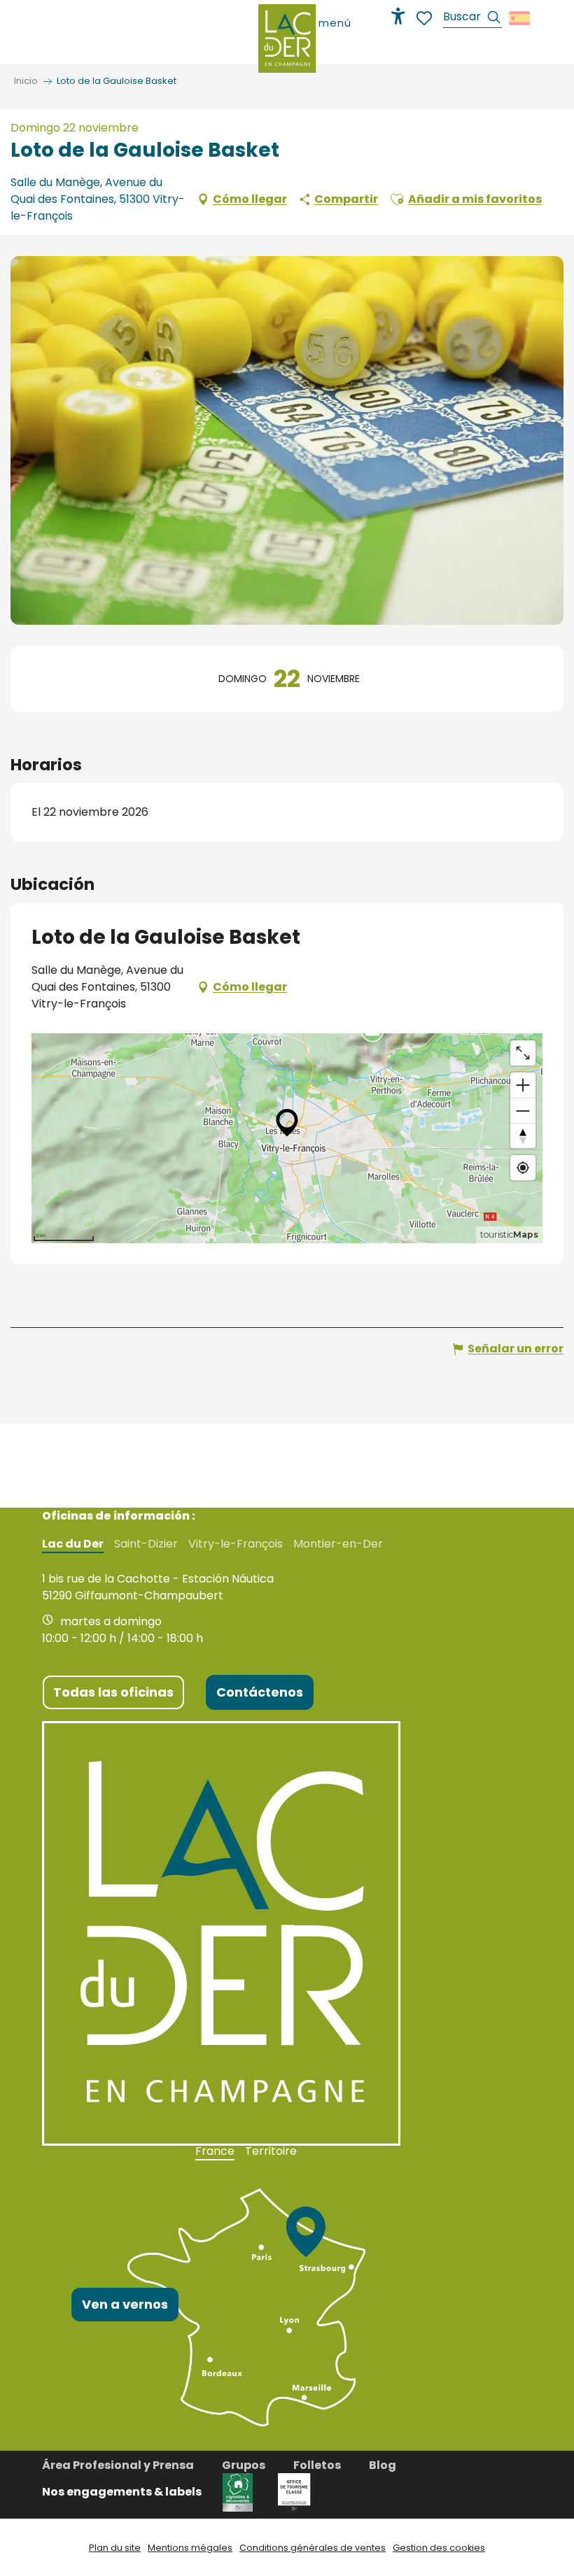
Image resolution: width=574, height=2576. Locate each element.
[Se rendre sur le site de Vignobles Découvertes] (240, 2492)
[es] (520, 18)
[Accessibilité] (398, 16)
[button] (472, 19)
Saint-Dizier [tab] (146, 1544)
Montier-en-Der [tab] (338, 1544)
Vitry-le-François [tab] (236, 1544)
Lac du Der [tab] (73, 1544)
